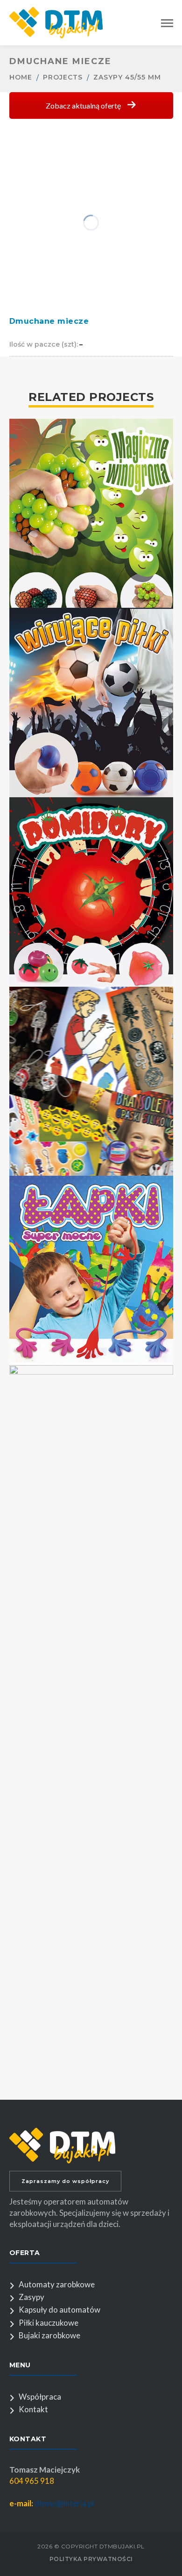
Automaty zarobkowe (57, 2284)
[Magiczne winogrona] (91, 498)
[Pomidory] (91, 876)
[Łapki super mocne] (91, 1255)
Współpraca (40, 2397)
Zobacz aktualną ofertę (84, 106)
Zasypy (31, 2297)
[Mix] (91, 1066)
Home (21, 77)
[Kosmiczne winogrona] (91, 1700)
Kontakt (33, 2409)
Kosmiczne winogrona (91, 2092)
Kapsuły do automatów (59, 2310)
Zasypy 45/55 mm (127, 77)
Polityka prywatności (91, 2559)
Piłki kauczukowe (49, 2323)
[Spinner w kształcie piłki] (91, 687)
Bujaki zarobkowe (49, 2335)
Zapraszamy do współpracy (65, 2181)
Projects (63, 77)
